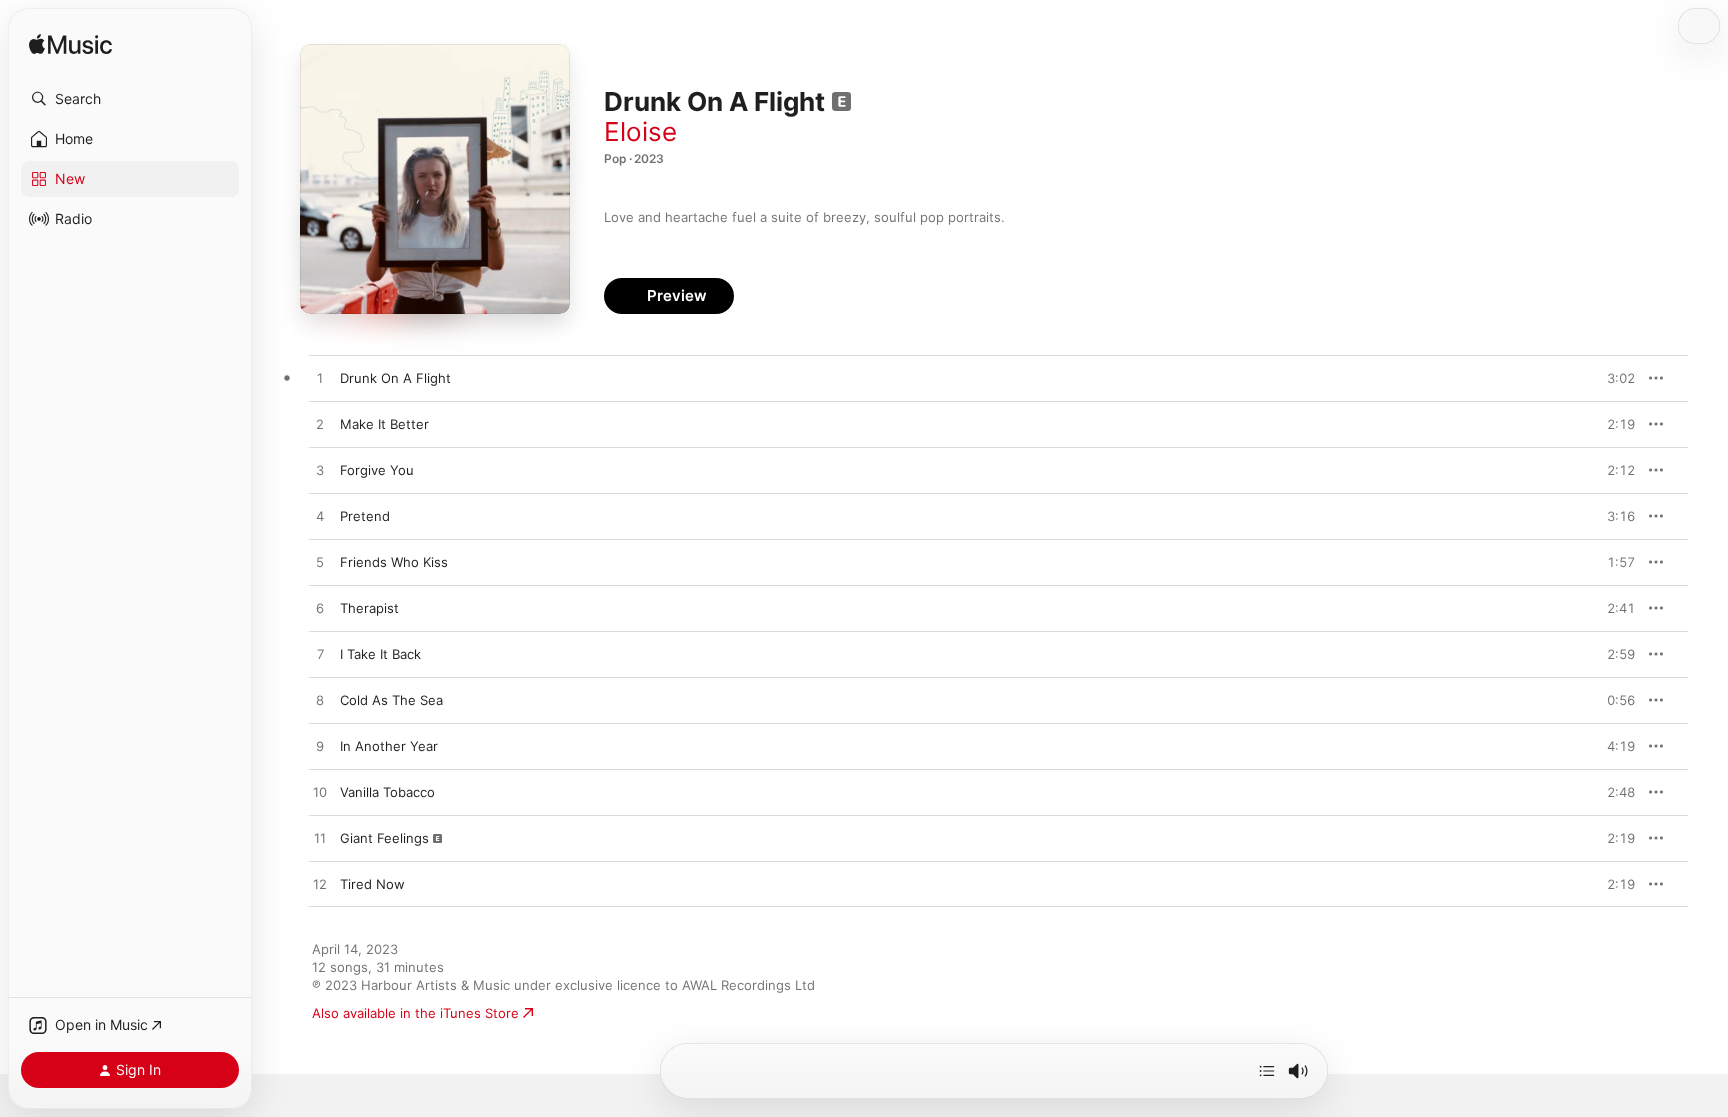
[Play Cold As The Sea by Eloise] (320, 701)
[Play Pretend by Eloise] (320, 517)
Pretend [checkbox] (365, 516)
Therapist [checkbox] (369, 608)
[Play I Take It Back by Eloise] (320, 655)
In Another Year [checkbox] (389, 746)
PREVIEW (1613, 378)
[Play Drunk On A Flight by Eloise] (320, 379)
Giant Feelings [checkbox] (384, 838)
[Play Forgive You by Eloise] (320, 471)
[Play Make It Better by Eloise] (320, 425)
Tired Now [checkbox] (372, 884)
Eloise (640, 131)
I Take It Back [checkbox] (380, 654)
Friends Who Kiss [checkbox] (394, 562)
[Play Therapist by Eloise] (320, 609)
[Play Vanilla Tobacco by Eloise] (320, 793)
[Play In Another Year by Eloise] (320, 747)
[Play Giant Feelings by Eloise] (320, 839)
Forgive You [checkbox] (377, 470)
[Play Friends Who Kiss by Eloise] (320, 563)
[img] (70, 45)
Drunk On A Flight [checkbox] (395, 378)
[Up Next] (1267, 1071)
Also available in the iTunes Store (415, 1013)
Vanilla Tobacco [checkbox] (387, 792)
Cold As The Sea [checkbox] (391, 700)
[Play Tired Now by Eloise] (320, 885)
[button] (130, 99)
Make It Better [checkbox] (384, 424)
